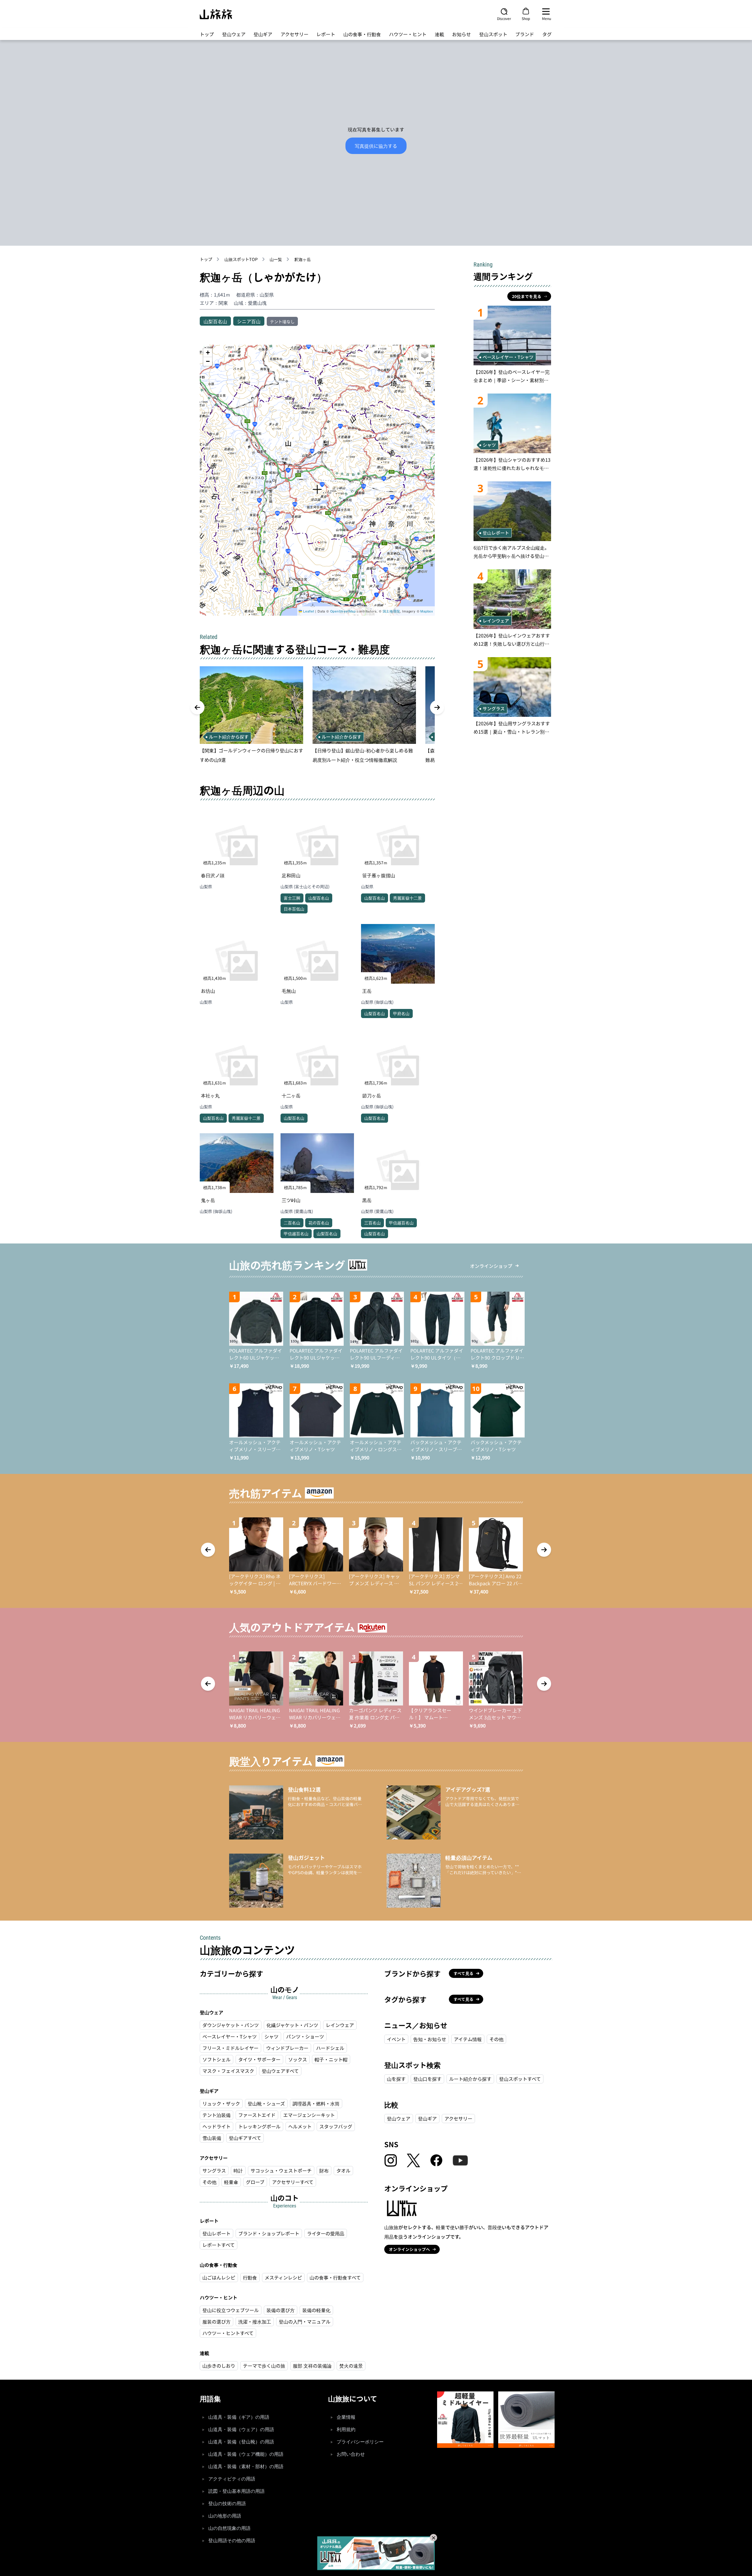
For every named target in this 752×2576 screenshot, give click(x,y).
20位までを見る (527, 296)
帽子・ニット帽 (331, 2059)
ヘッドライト (216, 2126)
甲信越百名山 (296, 1233)
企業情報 (346, 2417)
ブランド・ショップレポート (269, 2233)
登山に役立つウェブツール (231, 2310)
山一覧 (276, 259)
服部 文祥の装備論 (312, 2366)
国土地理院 (391, 611)
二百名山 (292, 1223)
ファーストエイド (257, 2115)
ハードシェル (330, 2048)
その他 (209, 2182)
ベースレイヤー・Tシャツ (230, 2036)
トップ (207, 34)
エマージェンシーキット (309, 2115)
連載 (439, 34)
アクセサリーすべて (293, 2182)
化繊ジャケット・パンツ (292, 2025)
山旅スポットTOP (241, 259)
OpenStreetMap (343, 611)
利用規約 (346, 2429)
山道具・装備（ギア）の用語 (239, 2417)
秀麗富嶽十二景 (407, 898)
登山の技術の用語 (227, 2504)
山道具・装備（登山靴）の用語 (241, 2442)
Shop (526, 18)
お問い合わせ (351, 2454)
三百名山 (372, 1223)
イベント (396, 2039)
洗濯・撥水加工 (255, 2321)
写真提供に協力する (376, 146)
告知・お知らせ (430, 2039)
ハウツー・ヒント (408, 34)
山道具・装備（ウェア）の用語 (241, 2429)
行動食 (250, 2277)
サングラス (214, 2170)
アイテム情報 (468, 2039)
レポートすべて (219, 2245)
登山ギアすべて (245, 2138)
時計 (238, 2170)
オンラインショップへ (409, 2249)
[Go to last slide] (197, 707)
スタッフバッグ (336, 2126)
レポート (326, 34)
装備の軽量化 (316, 2310)
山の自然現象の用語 (229, 2528)
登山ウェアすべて (280, 2071)
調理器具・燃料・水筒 (316, 2103)
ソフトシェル (216, 2059)
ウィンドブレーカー (287, 2048)
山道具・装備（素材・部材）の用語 (246, 2467)
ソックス (298, 2059)
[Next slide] (437, 707)
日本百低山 (294, 909)
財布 (324, 2170)
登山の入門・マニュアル (305, 2321)
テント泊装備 (216, 2115)
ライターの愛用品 (326, 2233)
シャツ (271, 2036)
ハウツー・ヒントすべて (228, 2333)
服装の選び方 (216, 2321)
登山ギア (263, 34)
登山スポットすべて (520, 2079)
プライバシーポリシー (360, 2442)
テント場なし (282, 322)
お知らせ (461, 34)
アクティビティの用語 (232, 2479)
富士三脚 (292, 898)
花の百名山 (319, 1223)
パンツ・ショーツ (305, 2036)
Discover (504, 18)
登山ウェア (234, 34)
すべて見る (464, 1973)
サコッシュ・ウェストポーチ (281, 2170)
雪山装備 (212, 2138)
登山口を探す (427, 2079)
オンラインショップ (491, 1266)
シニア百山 (249, 321)
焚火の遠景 (351, 2366)
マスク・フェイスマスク (228, 2071)
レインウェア (340, 2025)
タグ (547, 34)
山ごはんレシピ (219, 2277)
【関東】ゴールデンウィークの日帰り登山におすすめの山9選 (251, 755)
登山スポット (493, 34)
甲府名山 (401, 1013)
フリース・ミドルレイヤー (230, 2048)
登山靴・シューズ (266, 2103)
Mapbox (427, 611)
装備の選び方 (281, 2310)
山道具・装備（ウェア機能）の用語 (246, 2454)
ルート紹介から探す (470, 2079)
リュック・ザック (221, 2103)
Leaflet (308, 611)
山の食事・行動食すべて (335, 2277)
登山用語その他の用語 (232, 2541)
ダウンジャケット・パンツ (231, 2025)
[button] (317, 490)
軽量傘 (231, 2182)
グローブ (255, 2182)
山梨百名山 (215, 321)
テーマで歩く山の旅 (264, 2366)
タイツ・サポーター (259, 2059)
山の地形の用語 (225, 2516)
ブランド (525, 34)
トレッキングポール (259, 2126)
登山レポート (216, 2233)
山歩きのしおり (219, 2366)
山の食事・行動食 (362, 34)
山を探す (396, 2079)
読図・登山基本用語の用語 (236, 2491)
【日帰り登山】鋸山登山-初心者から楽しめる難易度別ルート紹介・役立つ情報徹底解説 (363, 755)
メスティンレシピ (283, 2277)
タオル (343, 2170)
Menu (547, 18)
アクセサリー (294, 34)
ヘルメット (300, 2126)
